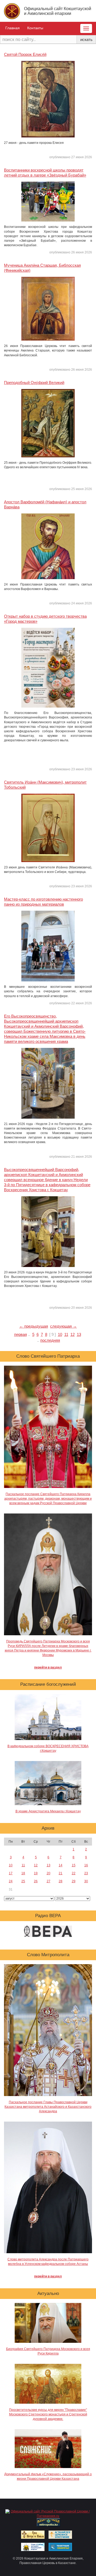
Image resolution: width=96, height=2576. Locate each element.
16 (86, 1865)
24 (11, 1881)
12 (73, 1334)
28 (61, 1881)
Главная (13, 28)
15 (74, 1865)
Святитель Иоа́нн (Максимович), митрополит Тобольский (45, 785)
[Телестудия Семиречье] (60, 2546)
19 (36, 1873)
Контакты (35, 28)
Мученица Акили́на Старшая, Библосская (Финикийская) (42, 268)
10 (60, 1334)
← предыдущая (34, 1326)
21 (61, 1873)
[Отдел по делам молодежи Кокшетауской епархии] (33, 2546)
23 (86, 1873)
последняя (50, 1340)
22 (74, 1873)
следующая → (63, 1326)
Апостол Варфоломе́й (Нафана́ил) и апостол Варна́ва (45, 504)
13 (79, 1334)
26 (36, 1881)
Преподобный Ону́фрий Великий (34, 382)
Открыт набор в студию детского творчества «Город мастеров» (45, 619)
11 (66, 1334)
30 (86, 1881)
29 (74, 1881)
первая (21, 1334)
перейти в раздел (48, 1667)
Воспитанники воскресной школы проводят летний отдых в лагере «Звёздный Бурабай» (45, 173)
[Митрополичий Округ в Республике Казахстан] (49, 2522)
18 (23, 1873)
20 (49, 1873)
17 (11, 1873)
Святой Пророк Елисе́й (25, 54)
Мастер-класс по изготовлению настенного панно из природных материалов (43, 902)
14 (61, 1865)
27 (49, 1881)
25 (23, 1881)
